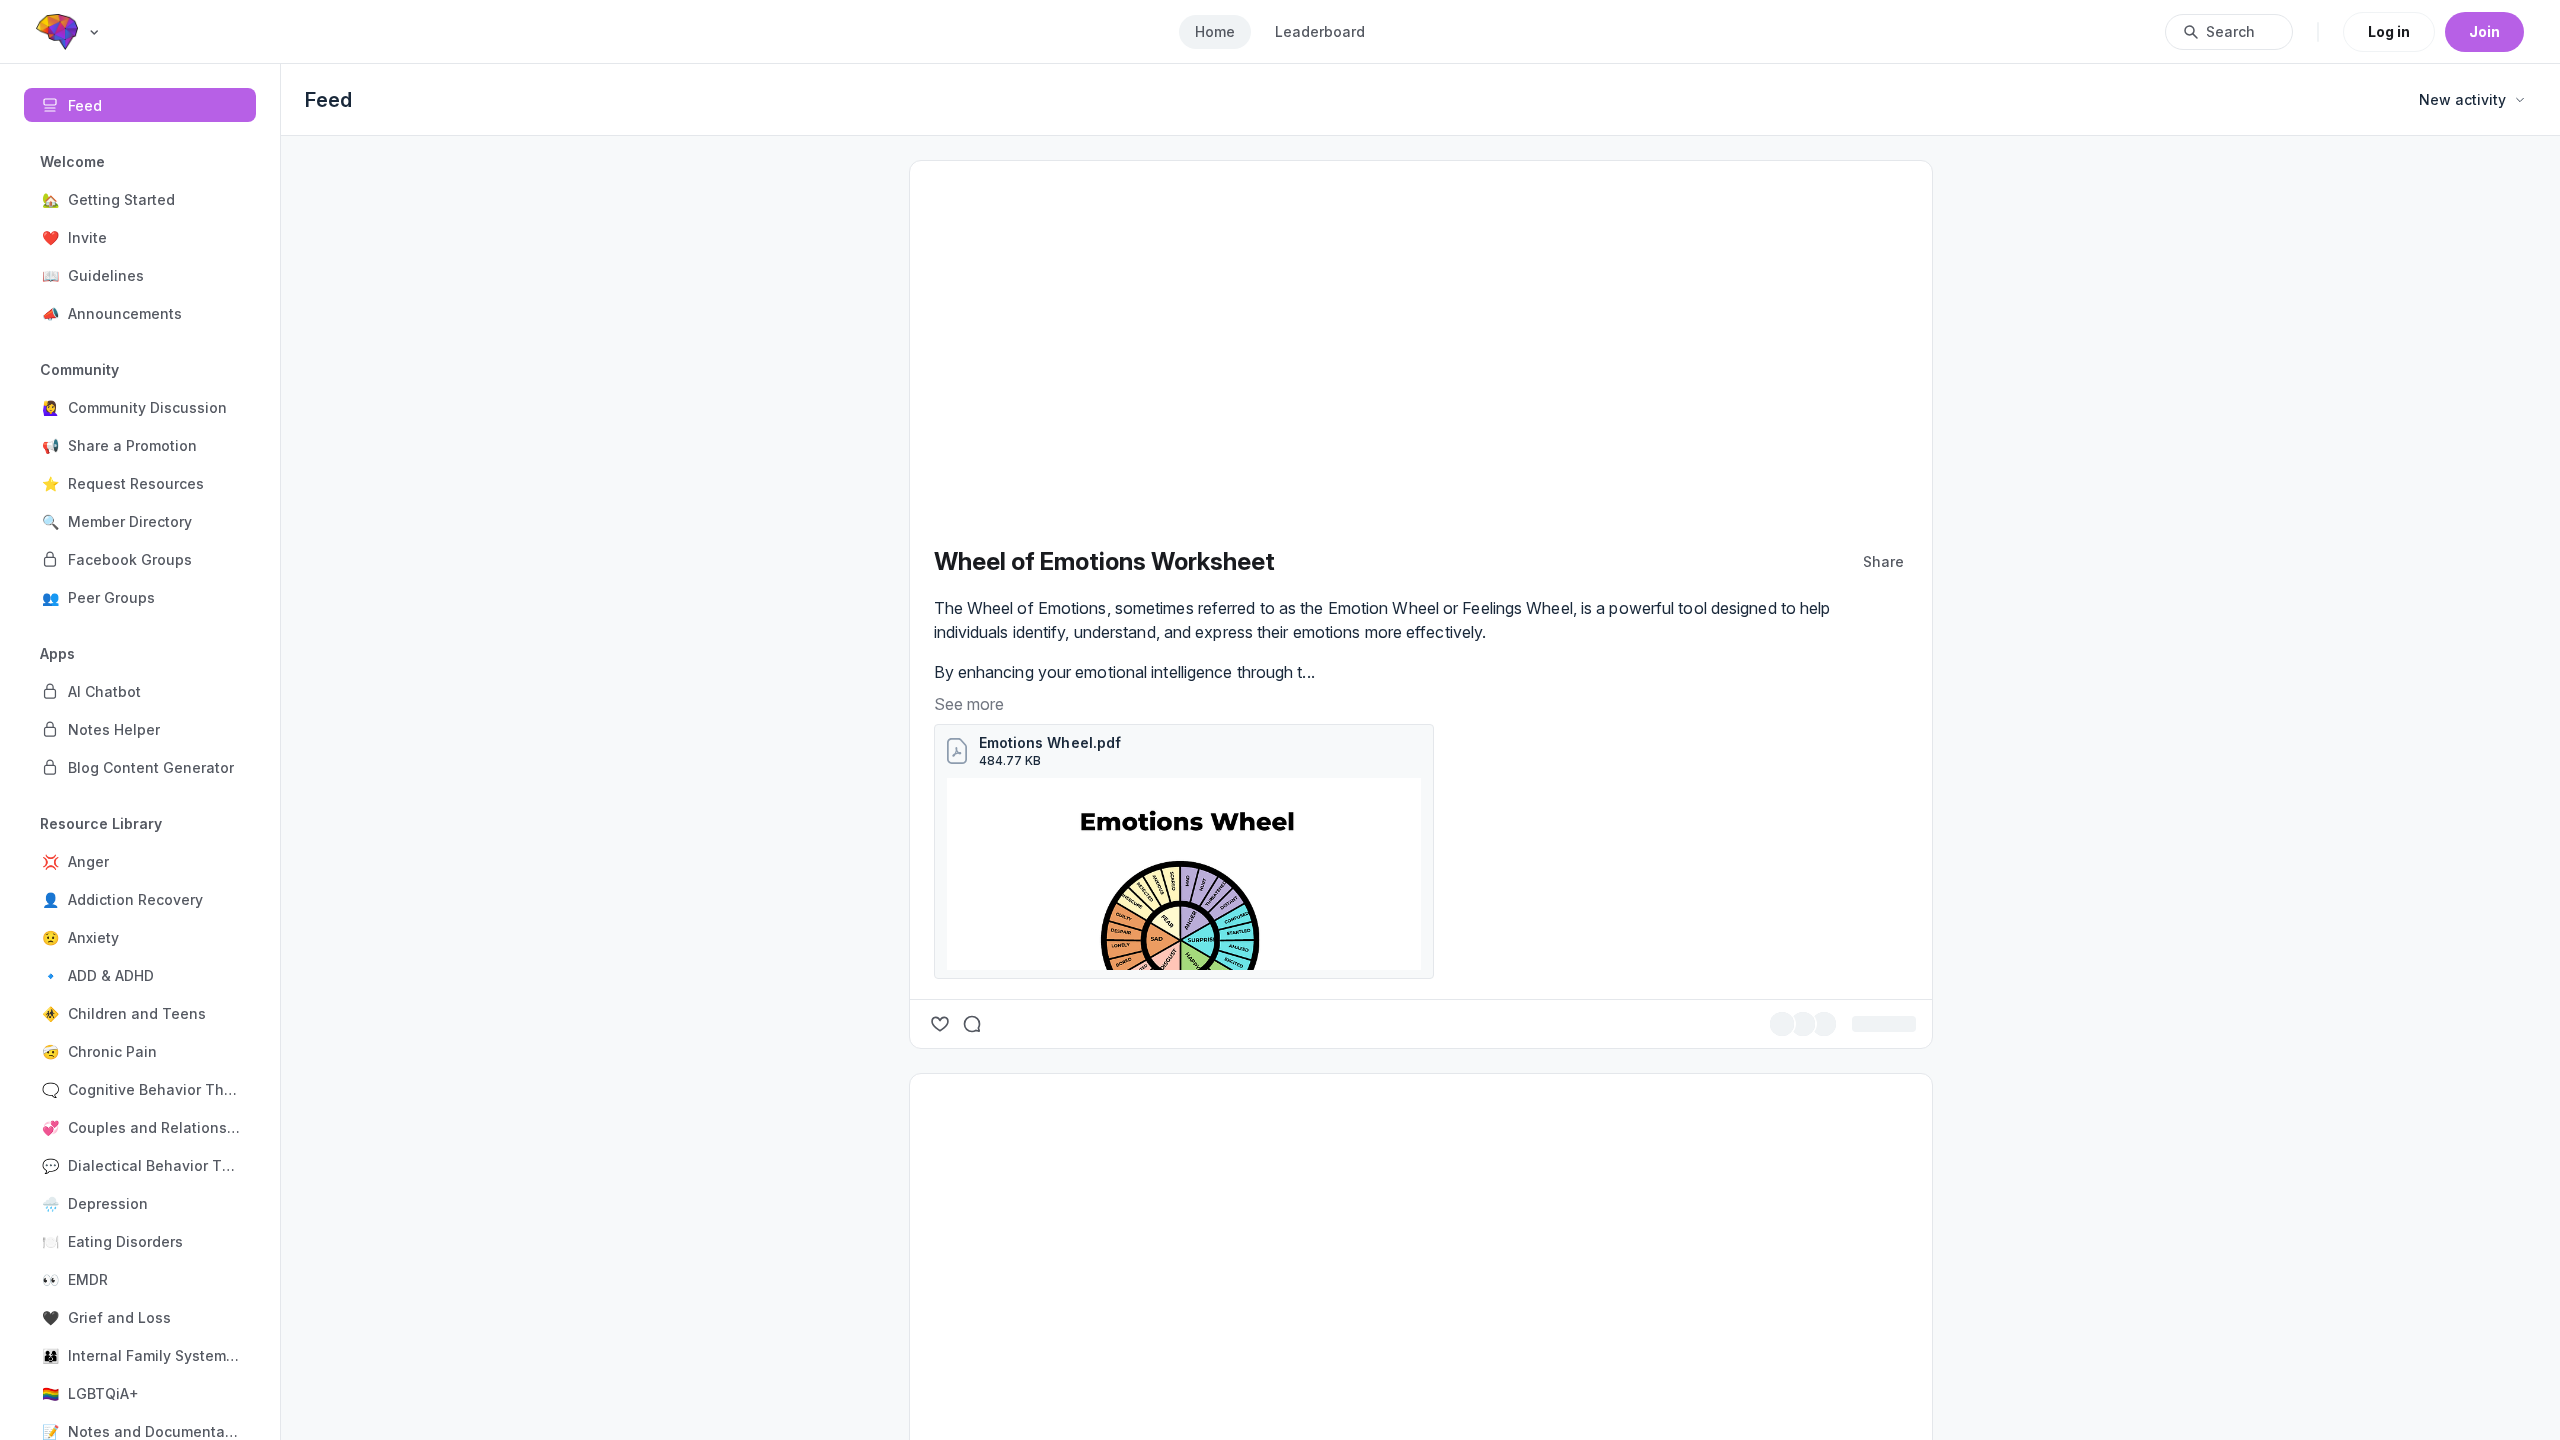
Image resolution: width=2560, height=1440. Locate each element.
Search (2230, 31)
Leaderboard (1320, 31)
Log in (2389, 31)
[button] (140, 199)
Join (2484, 31)
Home (1215, 31)
